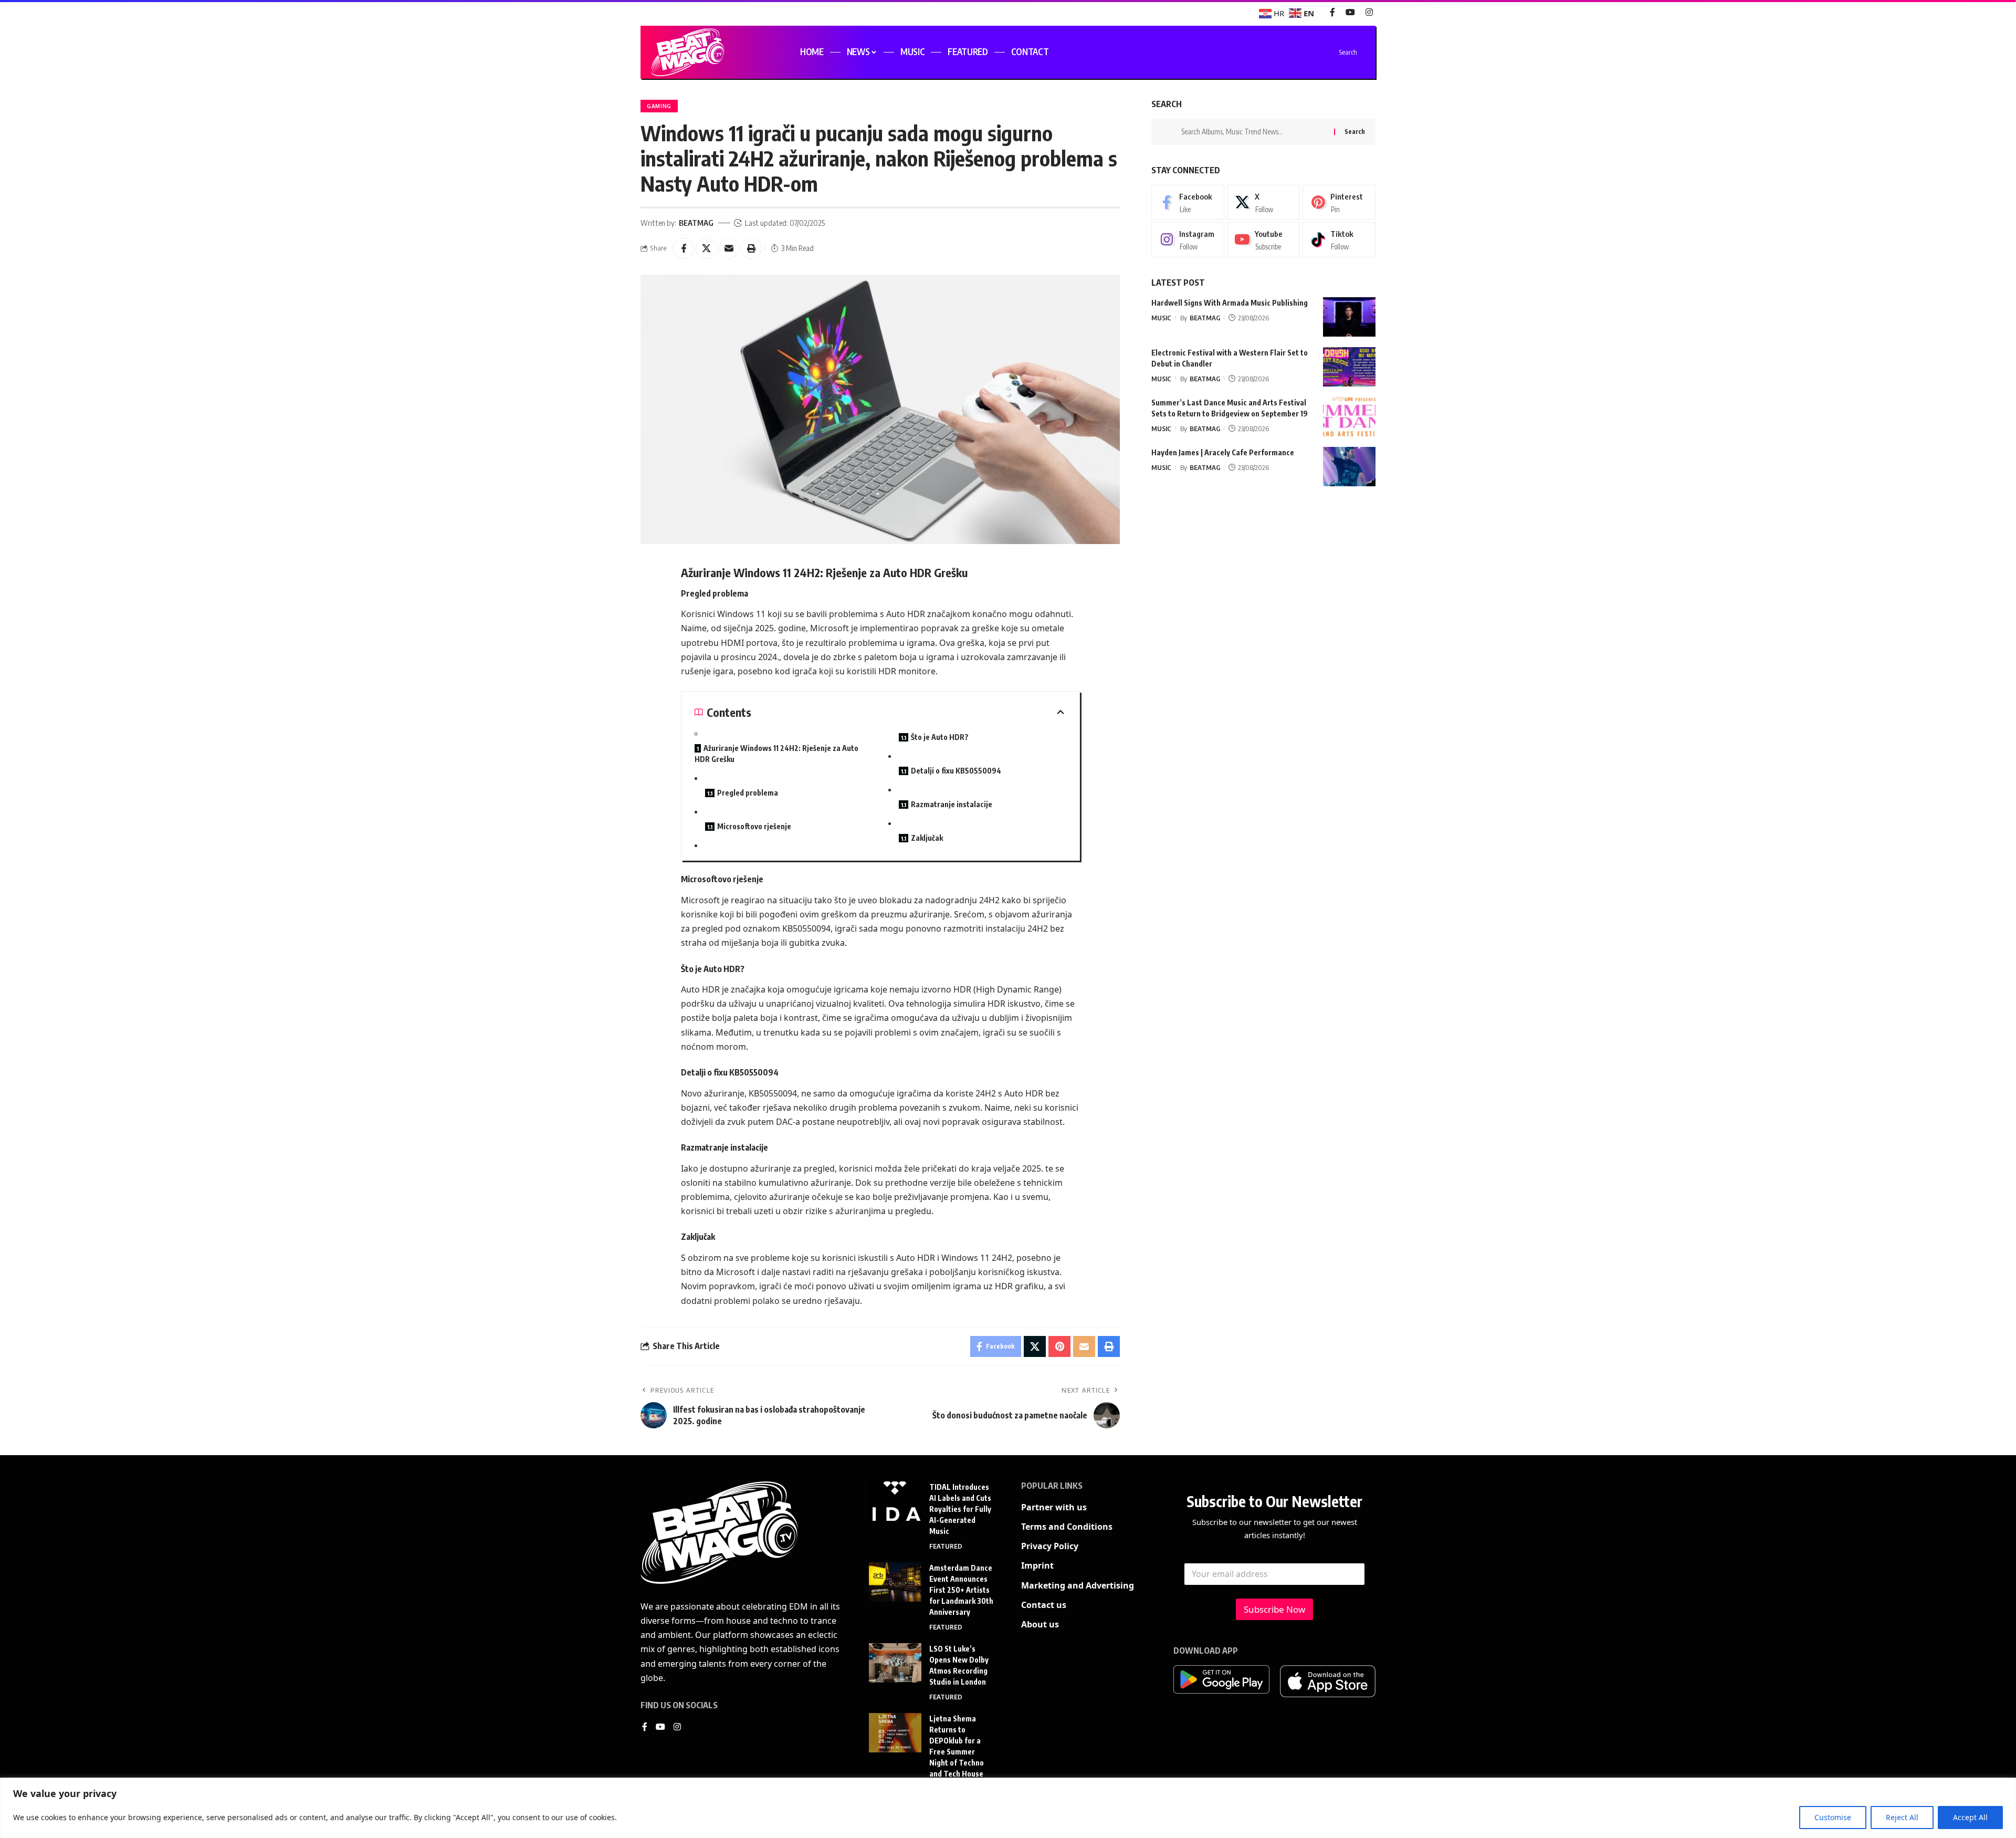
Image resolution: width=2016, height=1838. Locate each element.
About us (1040, 1624)
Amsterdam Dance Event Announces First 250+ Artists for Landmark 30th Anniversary (961, 1590)
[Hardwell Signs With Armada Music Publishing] (1349, 317)
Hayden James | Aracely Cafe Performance (1223, 452)
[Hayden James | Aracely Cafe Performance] (1349, 467)
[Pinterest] (1339, 202)
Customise (1833, 1817)
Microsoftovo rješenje (754, 826)
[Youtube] (1263, 240)
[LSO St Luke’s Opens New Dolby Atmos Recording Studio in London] (895, 1663)
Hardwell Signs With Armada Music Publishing (1230, 303)
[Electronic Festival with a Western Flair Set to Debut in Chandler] (1349, 367)
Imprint (1037, 1565)
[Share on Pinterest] (1059, 1346)
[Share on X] (706, 248)
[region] (1008, 1808)
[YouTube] (1350, 12)
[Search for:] (1254, 132)
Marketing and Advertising (1078, 1585)
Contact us (1044, 1605)
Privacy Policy (1050, 1546)
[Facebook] (1332, 12)
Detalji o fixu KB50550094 (956, 771)
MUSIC (1161, 318)
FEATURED (946, 1546)
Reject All (1902, 1817)
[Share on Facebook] (684, 248)
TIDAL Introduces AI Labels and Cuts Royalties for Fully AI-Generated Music (960, 1509)
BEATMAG (696, 223)
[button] (751, 248)
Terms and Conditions (1067, 1527)
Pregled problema (748, 793)
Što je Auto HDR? (940, 737)
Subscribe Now (1274, 1609)
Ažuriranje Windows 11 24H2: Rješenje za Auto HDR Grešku (776, 754)
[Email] (729, 248)
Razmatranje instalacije (952, 804)
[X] (1263, 202)
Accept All (1970, 1817)
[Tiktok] (1339, 240)
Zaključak (927, 838)
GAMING (659, 106)
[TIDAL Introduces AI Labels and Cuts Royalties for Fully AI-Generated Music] (895, 1501)
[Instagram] (1369, 12)
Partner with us (1054, 1507)
